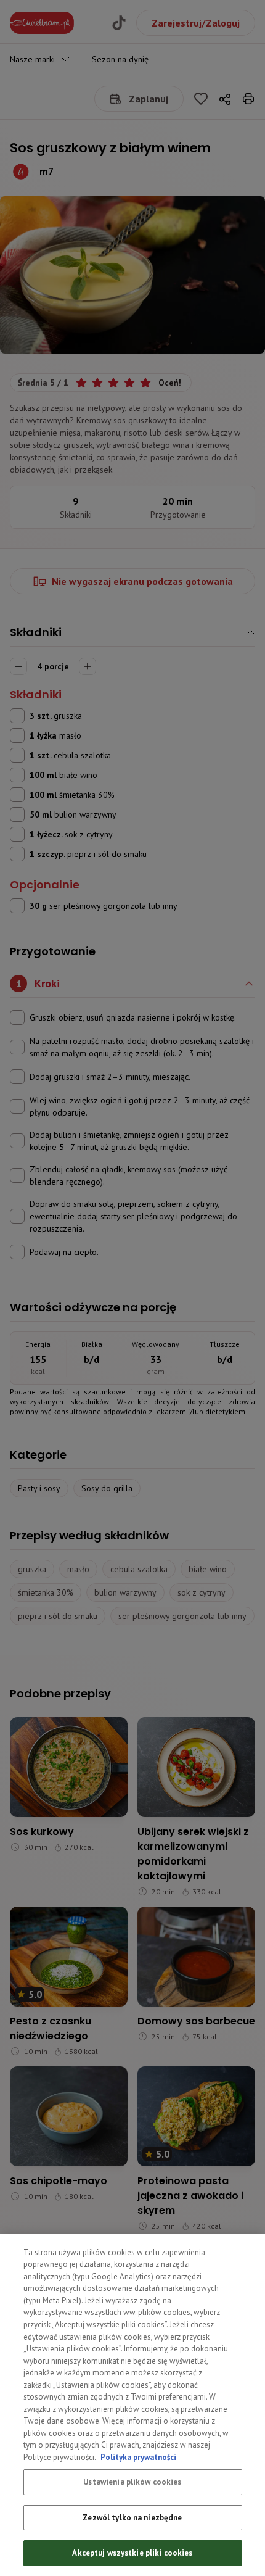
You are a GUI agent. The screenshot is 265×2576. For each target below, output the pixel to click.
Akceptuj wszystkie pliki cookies (132, 2553)
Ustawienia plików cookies (132, 2482)
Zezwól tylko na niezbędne (132, 2518)
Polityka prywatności (138, 2457)
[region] (132, 2405)
